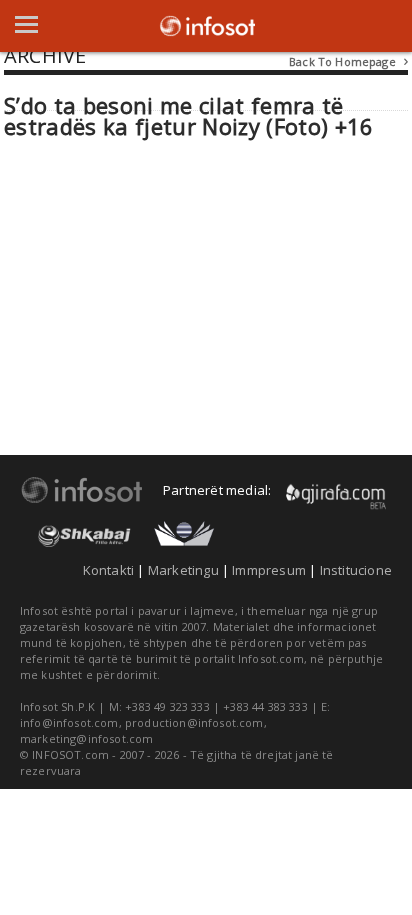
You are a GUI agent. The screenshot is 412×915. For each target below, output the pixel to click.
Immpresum (269, 570)
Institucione (356, 570)
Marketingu (183, 570)
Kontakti (109, 570)
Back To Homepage (348, 61)
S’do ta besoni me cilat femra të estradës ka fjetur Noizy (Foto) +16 (189, 116)
